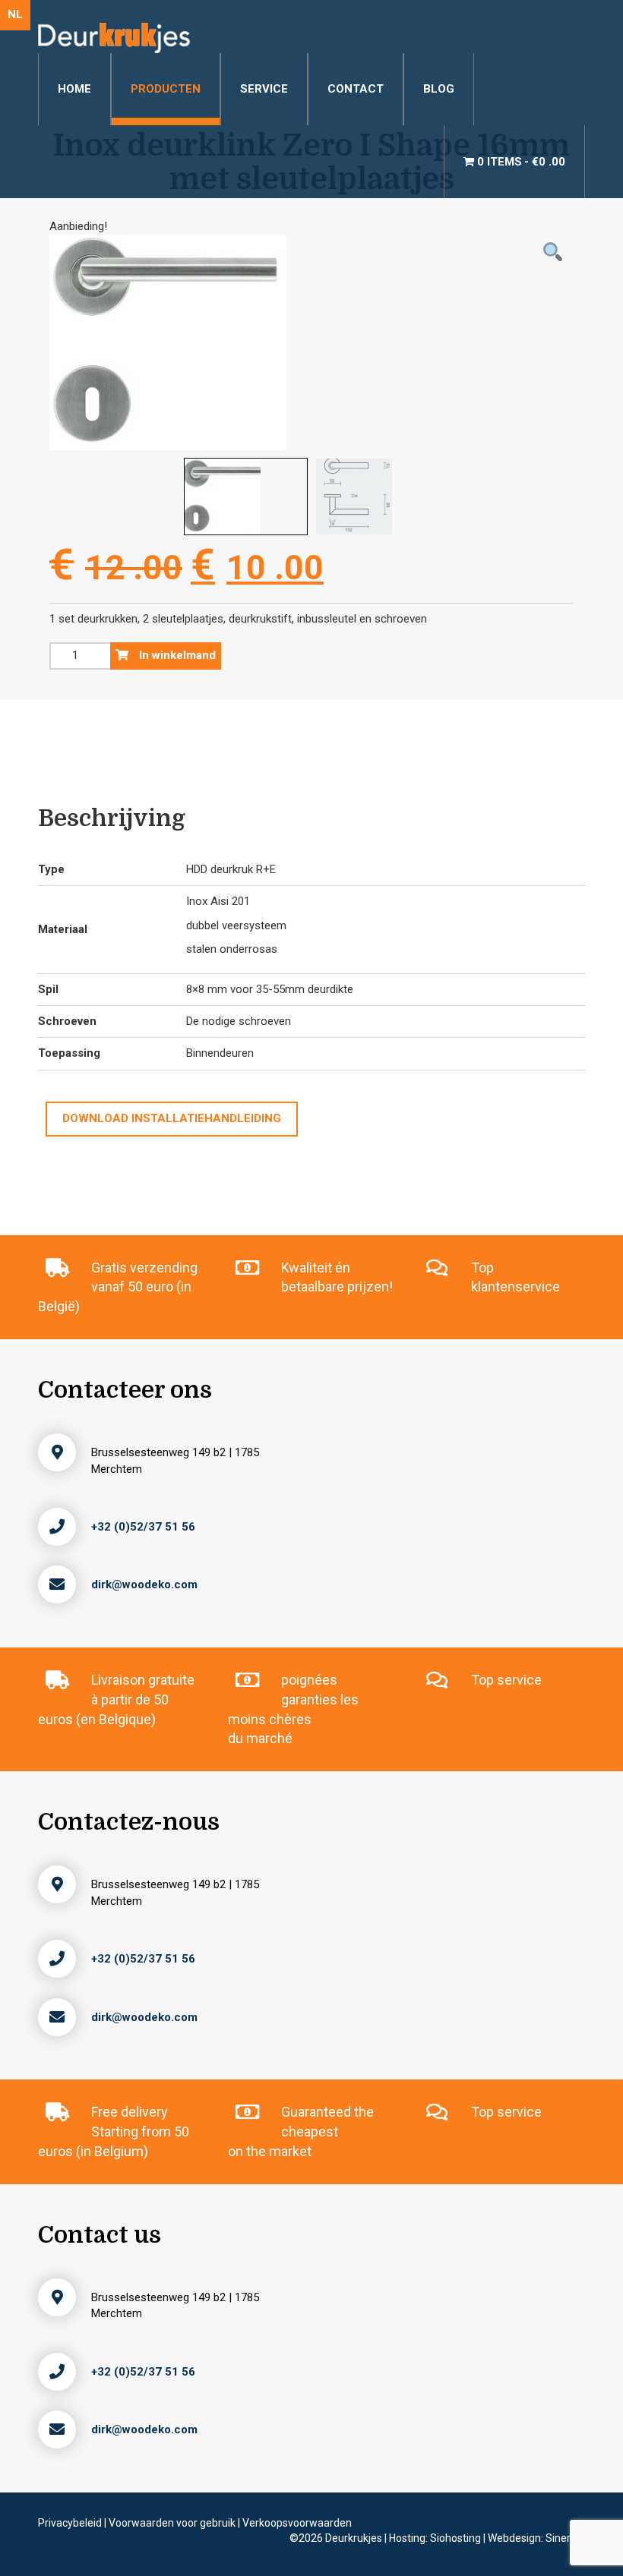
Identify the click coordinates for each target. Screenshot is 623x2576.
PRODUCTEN (166, 89)
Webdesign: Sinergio (536, 2538)
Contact (356, 89)
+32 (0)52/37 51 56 (143, 1527)
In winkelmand (176, 655)
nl (15, 14)
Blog (439, 89)
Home (74, 89)
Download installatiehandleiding (172, 1118)
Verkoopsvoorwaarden (297, 2523)
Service (264, 89)
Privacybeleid (71, 2523)
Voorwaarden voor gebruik (173, 2523)
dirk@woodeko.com (144, 1584)
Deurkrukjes (355, 2538)
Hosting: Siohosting (436, 2538)
